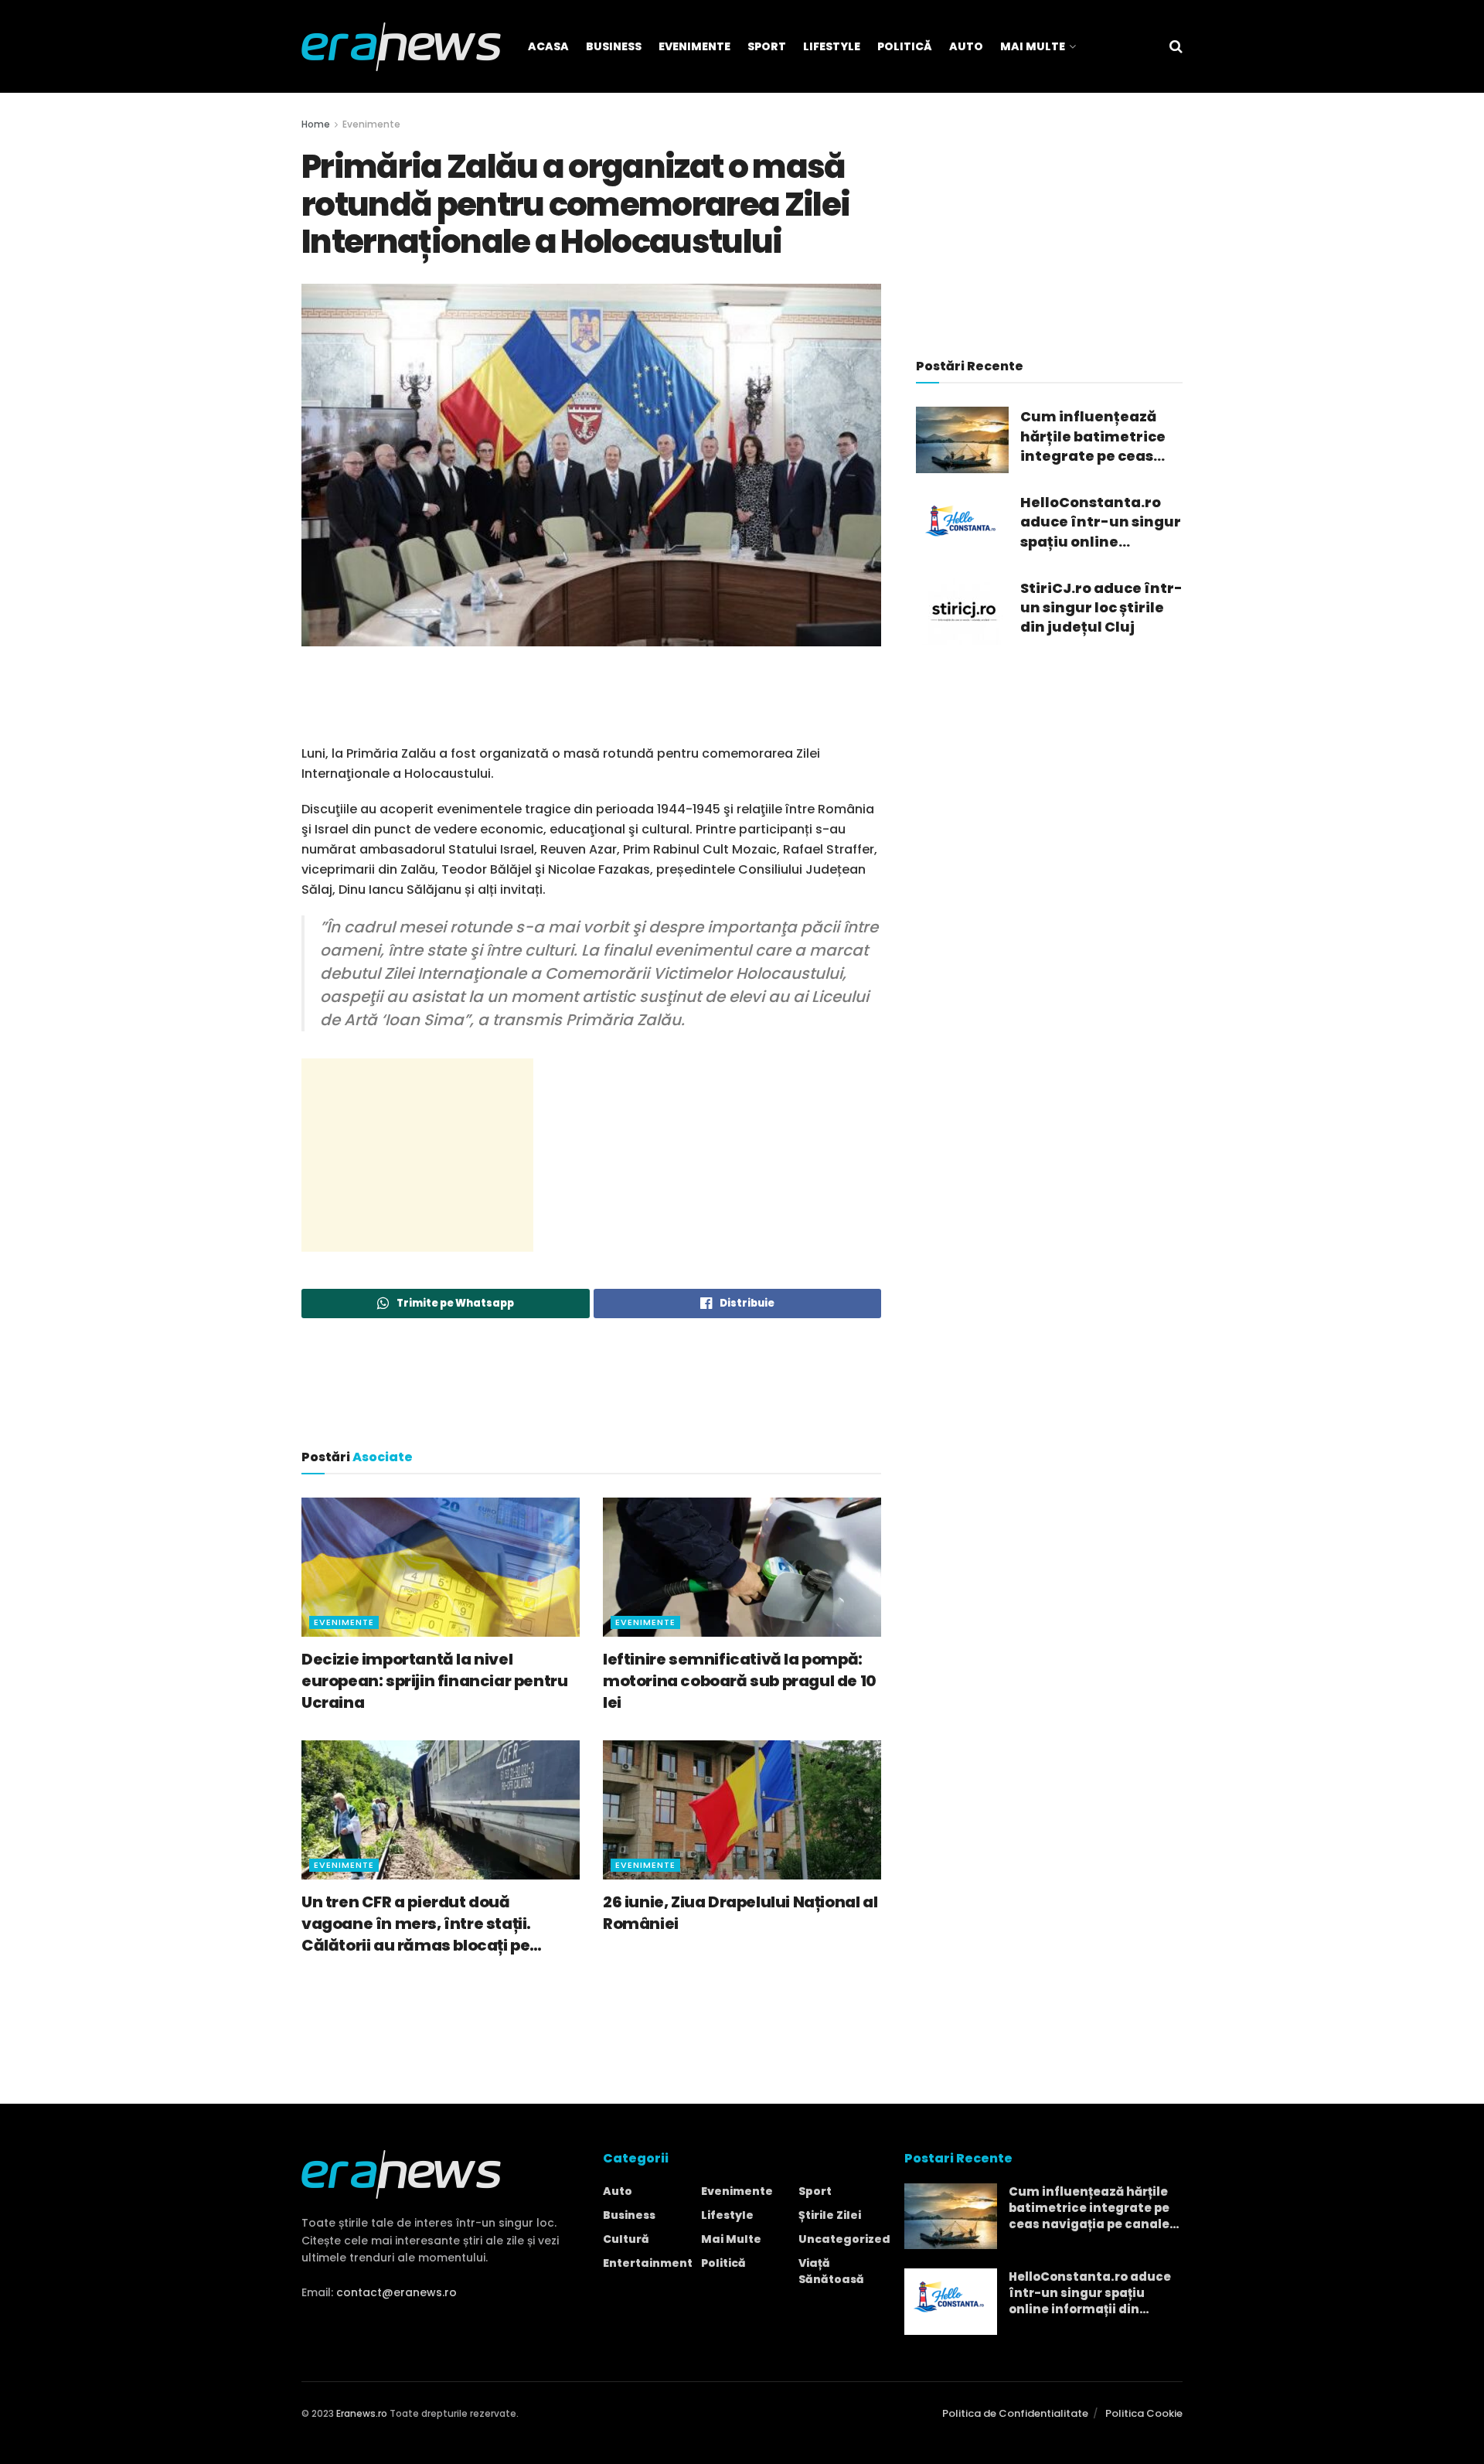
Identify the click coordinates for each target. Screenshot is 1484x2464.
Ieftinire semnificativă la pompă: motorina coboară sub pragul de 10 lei (740, 1681)
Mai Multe (1033, 46)
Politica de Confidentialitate (1015, 2413)
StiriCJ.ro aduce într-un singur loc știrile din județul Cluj (1101, 607)
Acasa (548, 46)
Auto (966, 46)
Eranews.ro (362, 2413)
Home (316, 124)
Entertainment (648, 2263)
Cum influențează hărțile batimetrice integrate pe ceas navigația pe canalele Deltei (1093, 436)
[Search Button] (1176, 46)
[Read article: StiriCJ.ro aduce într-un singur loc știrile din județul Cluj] (962, 612)
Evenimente (694, 46)
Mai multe (731, 2239)
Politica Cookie (1144, 2413)
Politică (905, 46)
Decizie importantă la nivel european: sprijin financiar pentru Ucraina (434, 1681)
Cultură (626, 2239)
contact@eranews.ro (397, 2292)
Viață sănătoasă (831, 2271)
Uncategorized (844, 2239)
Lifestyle (832, 46)
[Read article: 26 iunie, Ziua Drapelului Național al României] (742, 1810)
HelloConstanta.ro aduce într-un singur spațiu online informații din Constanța (1101, 522)
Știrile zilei (830, 2215)
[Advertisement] (591, 704)
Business (614, 46)
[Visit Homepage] (401, 47)
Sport (767, 46)
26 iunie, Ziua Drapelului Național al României (740, 1913)
